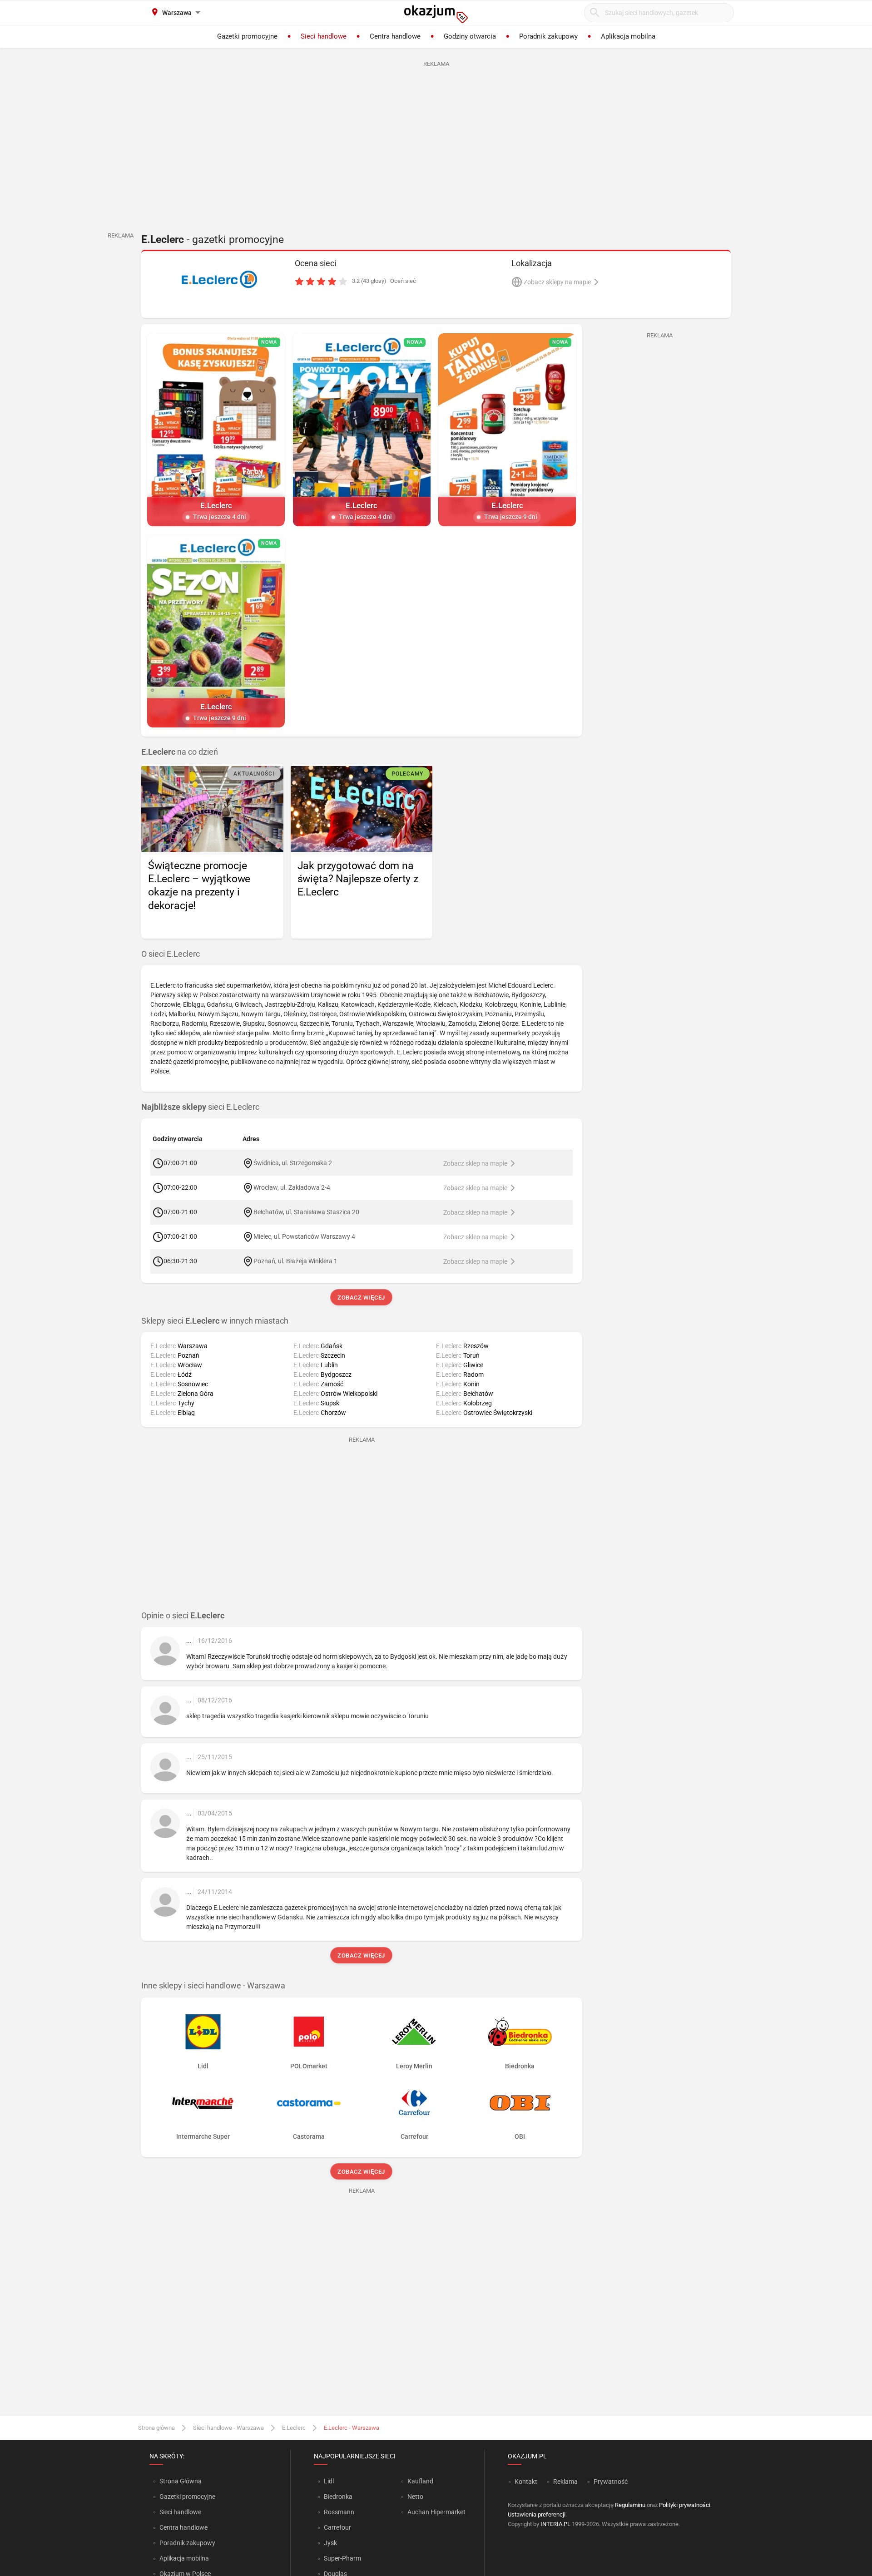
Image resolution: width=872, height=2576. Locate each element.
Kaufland (420, 2481)
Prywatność (611, 2482)
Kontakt (526, 2482)
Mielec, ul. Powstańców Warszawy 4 (304, 1236)
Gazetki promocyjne (187, 2497)
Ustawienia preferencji (537, 2514)
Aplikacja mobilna (184, 2558)
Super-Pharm (342, 2558)
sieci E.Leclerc (200, 1107)
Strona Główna (181, 2481)
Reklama (565, 2482)
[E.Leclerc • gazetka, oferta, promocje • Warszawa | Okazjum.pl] (219, 279)
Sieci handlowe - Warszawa (228, 2428)
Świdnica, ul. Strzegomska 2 (293, 1163)
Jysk (330, 2543)
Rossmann (339, 2512)
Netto (415, 2497)
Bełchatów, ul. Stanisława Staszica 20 (306, 1212)
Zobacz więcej (362, 1298)
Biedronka (338, 2497)
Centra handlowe (183, 2527)
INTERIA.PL (555, 2524)
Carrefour (337, 2527)
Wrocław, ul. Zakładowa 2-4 (292, 1187)
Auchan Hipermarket (436, 2512)
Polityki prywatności (685, 2505)
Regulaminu (630, 2505)
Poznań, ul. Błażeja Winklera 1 (295, 1261)
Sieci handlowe (180, 2512)
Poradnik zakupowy (187, 2543)
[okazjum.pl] (436, 14)
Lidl (329, 2481)
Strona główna (156, 2428)
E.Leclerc (294, 2428)
